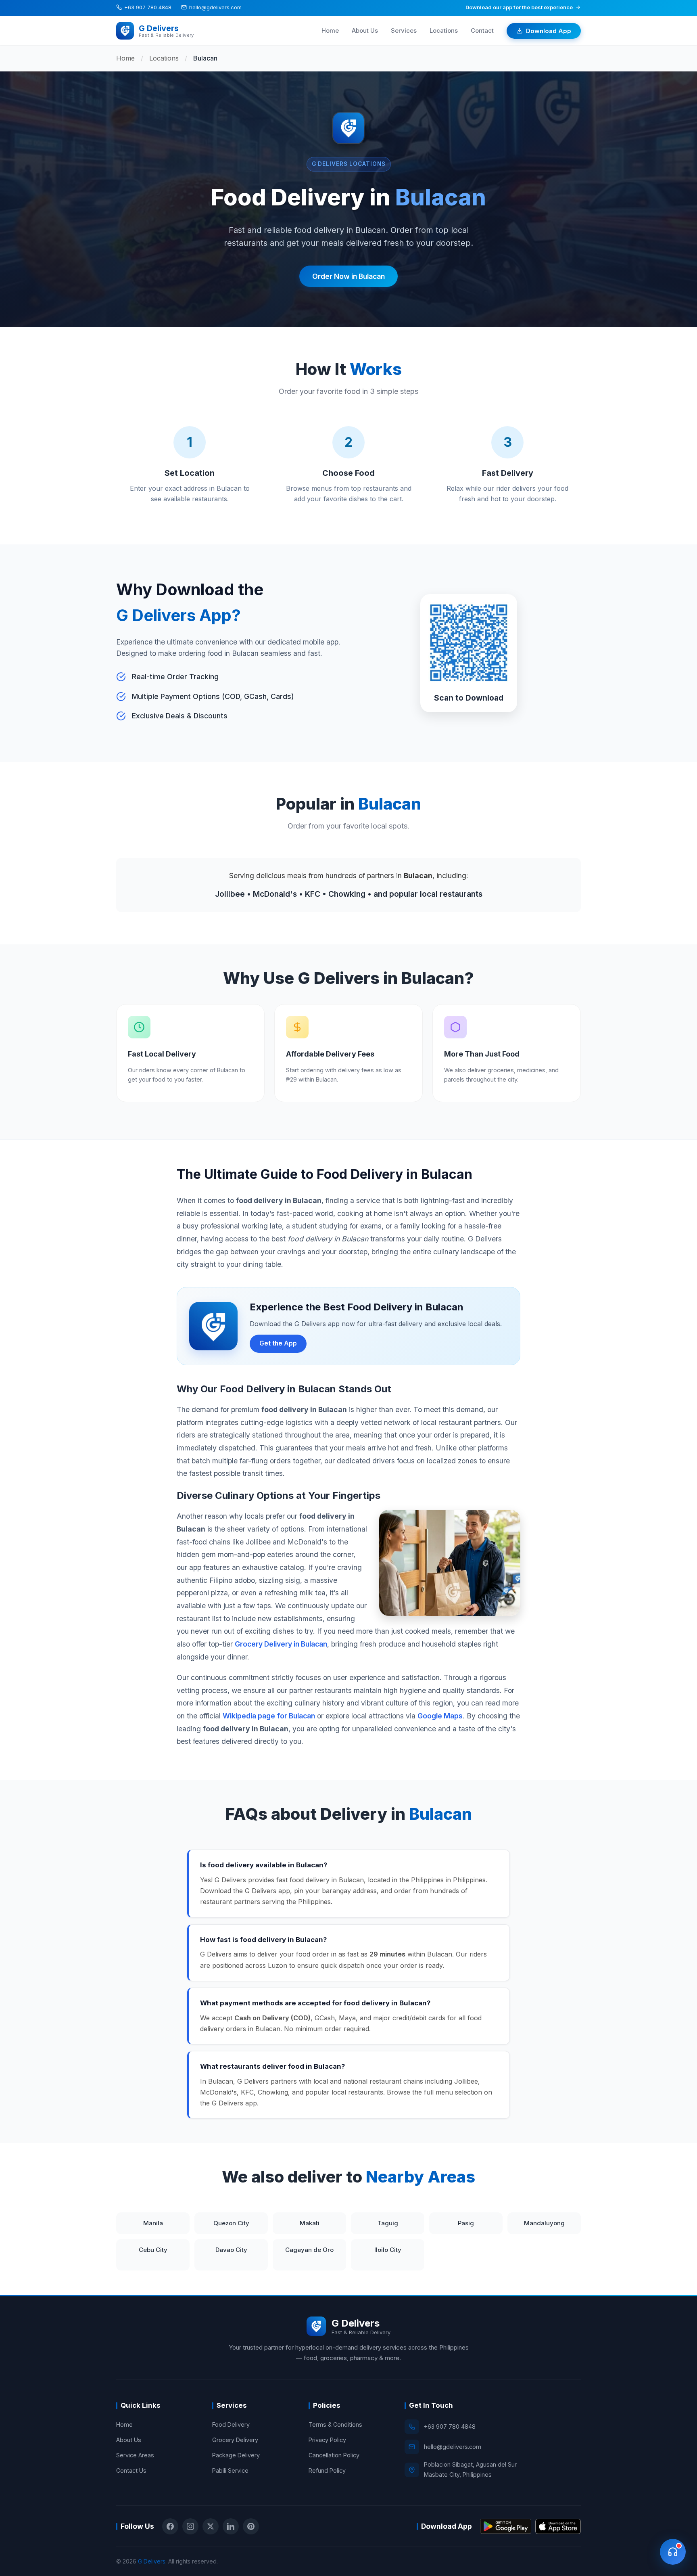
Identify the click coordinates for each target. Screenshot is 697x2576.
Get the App (278, 1343)
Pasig (466, 2223)
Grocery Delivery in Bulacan (281, 1644)
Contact (482, 30)
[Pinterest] (251, 2526)
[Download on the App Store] (558, 2526)
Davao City (231, 2250)
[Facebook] (170, 2526)
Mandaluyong (544, 2223)
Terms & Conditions (335, 2424)
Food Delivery (231, 2424)
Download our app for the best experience (519, 7)
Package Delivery (236, 2455)
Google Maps (440, 1716)
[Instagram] (190, 2526)
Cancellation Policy (334, 2455)
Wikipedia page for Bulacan (269, 1716)
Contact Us (131, 2470)
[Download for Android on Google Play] (506, 2526)
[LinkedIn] (231, 2526)
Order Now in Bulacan (348, 276)
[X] (211, 2526)
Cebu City (153, 2250)
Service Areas (135, 2455)
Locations (444, 30)
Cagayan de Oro (309, 2250)
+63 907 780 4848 (148, 7)
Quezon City (231, 2223)
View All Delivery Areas (466, 2255)
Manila (153, 2223)
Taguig (388, 2223)
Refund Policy (327, 2470)
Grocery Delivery (235, 2440)
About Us (365, 30)
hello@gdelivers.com (215, 7)
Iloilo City (388, 2250)
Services (404, 30)
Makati (310, 2223)
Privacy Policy (327, 2440)
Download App (549, 30)
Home (330, 30)
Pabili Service (230, 2470)
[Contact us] (673, 2552)
